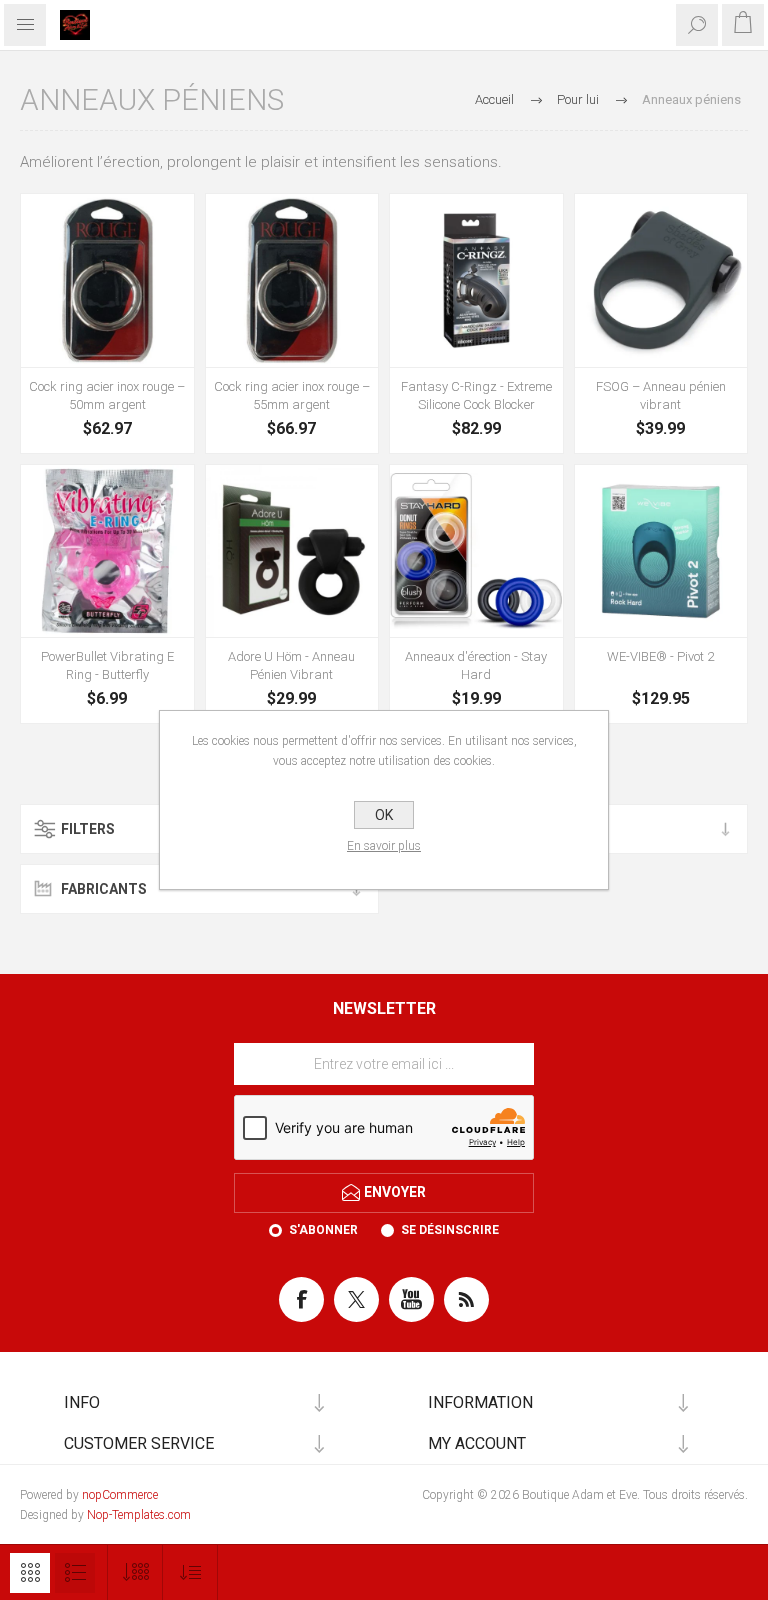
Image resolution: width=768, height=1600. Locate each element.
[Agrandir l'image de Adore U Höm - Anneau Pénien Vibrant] (292, 551)
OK (384, 815)
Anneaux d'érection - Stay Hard (476, 665)
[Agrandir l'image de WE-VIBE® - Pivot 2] (661, 551)
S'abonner (323, 1230)
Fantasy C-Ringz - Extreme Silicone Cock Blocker (476, 395)
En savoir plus (384, 846)
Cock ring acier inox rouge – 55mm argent (292, 395)
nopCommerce (120, 1495)
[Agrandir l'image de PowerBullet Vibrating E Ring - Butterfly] (107, 551)
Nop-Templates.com (139, 1515)
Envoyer (395, 1192)
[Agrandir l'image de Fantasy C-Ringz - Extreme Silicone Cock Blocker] (476, 280)
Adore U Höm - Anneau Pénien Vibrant (291, 665)
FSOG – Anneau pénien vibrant (661, 395)
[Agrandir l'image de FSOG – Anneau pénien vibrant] (661, 280)
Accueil (494, 99)
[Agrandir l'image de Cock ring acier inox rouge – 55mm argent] (292, 280)
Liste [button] (75, 1573)
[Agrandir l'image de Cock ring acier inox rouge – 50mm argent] (107, 280)
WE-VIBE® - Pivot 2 (660, 656)
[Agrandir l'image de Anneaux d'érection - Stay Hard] (476, 551)
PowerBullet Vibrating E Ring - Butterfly (107, 665)
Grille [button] (30, 1573)
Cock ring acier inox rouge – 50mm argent (107, 395)
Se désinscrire (450, 1230)
